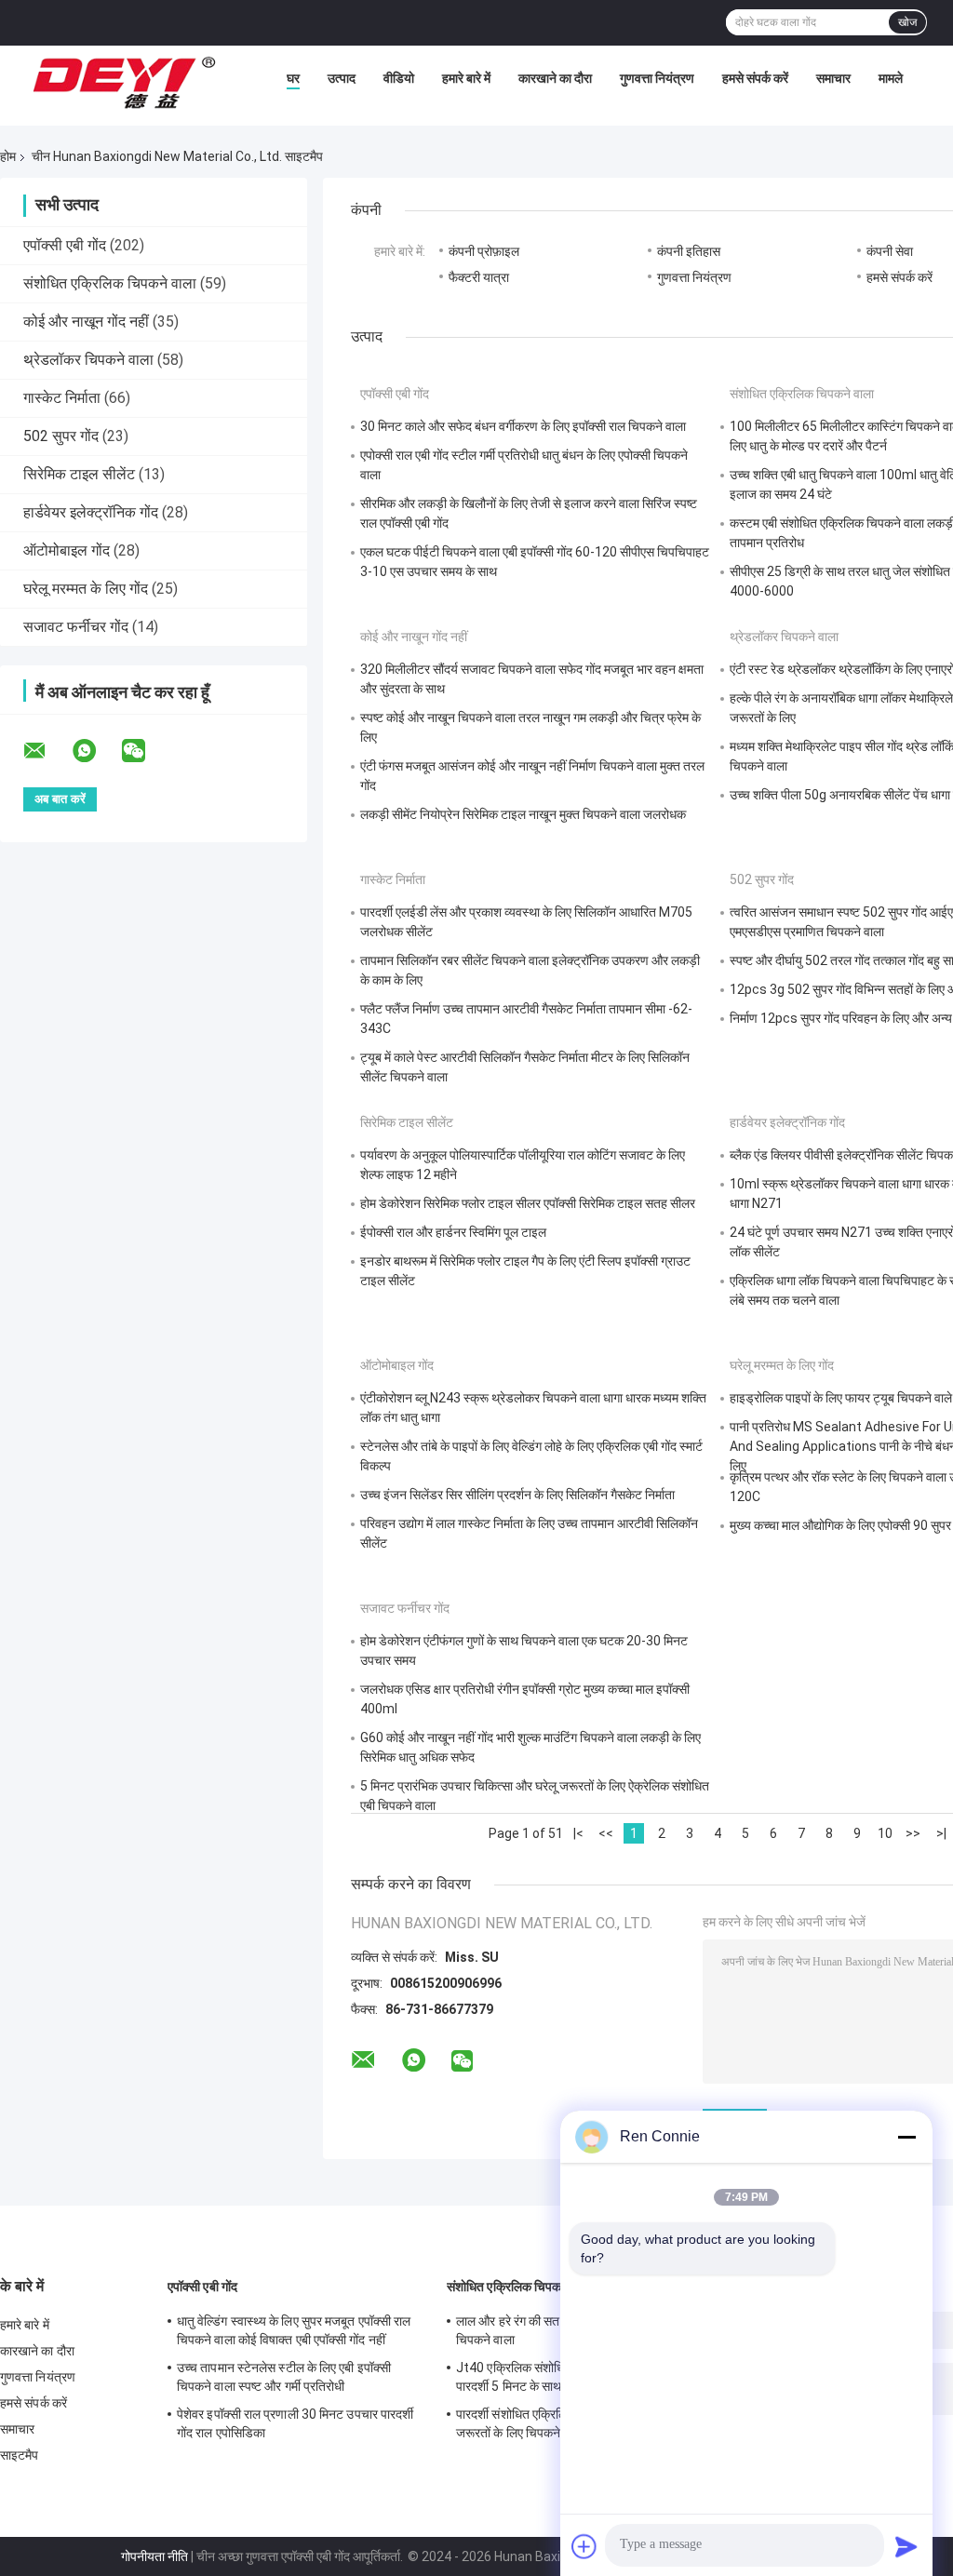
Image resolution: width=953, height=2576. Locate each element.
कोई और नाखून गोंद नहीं (86, 322)
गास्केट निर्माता (62, 398)
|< (578, 1833)
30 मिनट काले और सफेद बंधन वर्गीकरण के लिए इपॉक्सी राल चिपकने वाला (523, 426)
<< (606, 1833)
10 (885, 1833)
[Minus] (906, 2137)
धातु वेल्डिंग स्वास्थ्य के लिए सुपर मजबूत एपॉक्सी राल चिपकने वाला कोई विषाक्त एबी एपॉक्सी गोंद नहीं (294, 2330)
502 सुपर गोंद (61, 436)
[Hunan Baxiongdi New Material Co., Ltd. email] (47, 751)
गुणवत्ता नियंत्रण (657, 78)
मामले (891, 78)
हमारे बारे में (466, 78)
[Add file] (584, 2546)
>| (941, 1833)
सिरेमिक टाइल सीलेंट (79, 474)
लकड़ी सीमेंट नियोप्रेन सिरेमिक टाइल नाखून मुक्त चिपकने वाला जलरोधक (523, 814)
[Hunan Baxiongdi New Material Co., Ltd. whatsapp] (96, 751)
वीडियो (399, 78)
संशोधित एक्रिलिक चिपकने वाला (110, 283)
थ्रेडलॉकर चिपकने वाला (88, 360)
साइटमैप (20, 2455)
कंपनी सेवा (890, 251)
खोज (907, 22)
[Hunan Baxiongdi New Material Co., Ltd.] (126, 83)
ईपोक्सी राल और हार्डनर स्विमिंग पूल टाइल (453, 1232)
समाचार (833, 78)
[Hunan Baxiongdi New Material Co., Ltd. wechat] (145, 751)
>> (913, 1833)
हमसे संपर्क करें (755, 78)
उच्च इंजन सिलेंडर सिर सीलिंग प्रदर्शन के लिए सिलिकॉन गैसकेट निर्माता (517, 1495)
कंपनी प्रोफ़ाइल (484, 251)
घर (293, 78)
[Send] (906, 2546)
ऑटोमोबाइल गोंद (67, 550)
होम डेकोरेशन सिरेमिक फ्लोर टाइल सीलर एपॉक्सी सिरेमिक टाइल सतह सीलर (528, 1203)
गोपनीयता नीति (154, 2556)
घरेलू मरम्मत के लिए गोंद (86, 589)
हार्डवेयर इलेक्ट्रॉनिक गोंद (91, 512)
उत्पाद (342, 78)
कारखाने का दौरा (555, 78)
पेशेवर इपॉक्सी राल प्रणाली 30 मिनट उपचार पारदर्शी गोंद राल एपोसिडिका (295, 2423)
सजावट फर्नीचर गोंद (76, 627)
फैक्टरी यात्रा (479, 277)
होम (8, 156)
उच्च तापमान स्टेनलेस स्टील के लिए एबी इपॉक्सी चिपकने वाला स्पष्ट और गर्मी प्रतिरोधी (284, 2377)
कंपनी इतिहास (689, 251)
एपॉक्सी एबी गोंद (65, 245)
